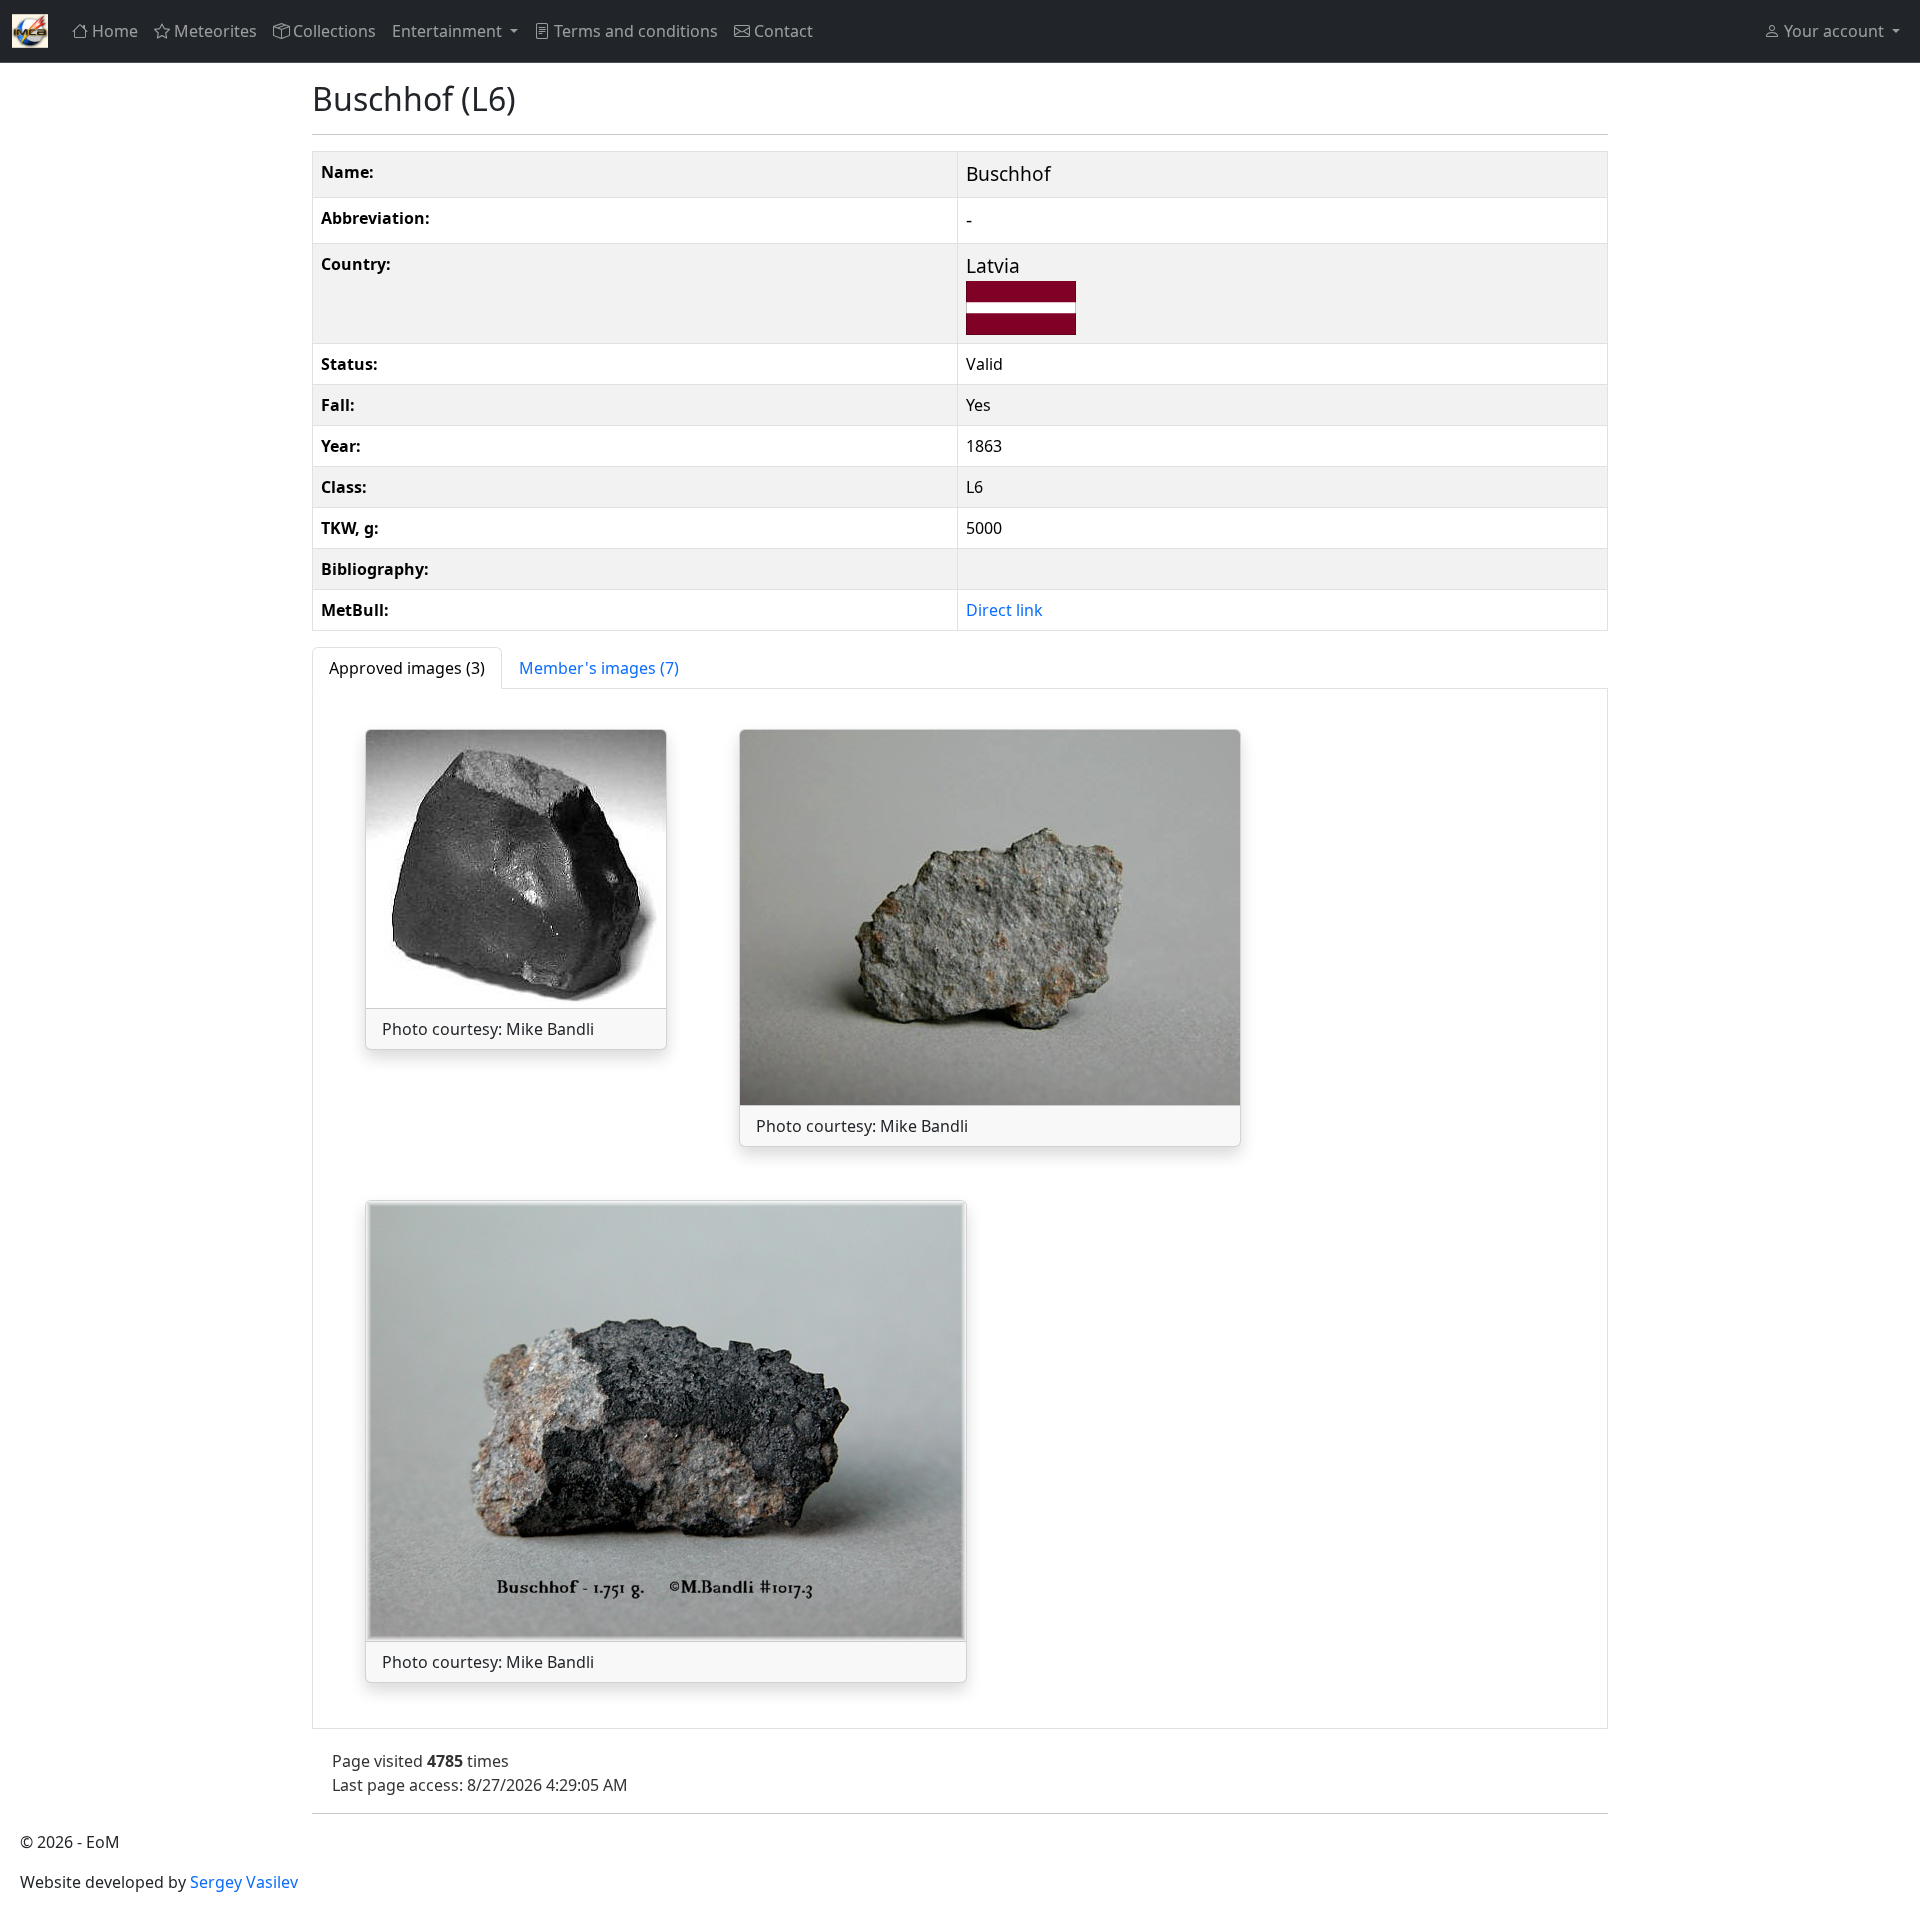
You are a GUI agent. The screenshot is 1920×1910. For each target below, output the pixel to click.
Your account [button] (1834, 31)
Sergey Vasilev (244, 1882)
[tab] (407, 668)
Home (115, 31)
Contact (783, 31)
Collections (334, 31)
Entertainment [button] (449, 31)
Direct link (1004, 610)
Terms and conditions (636, 31)
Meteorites (215, 31)
